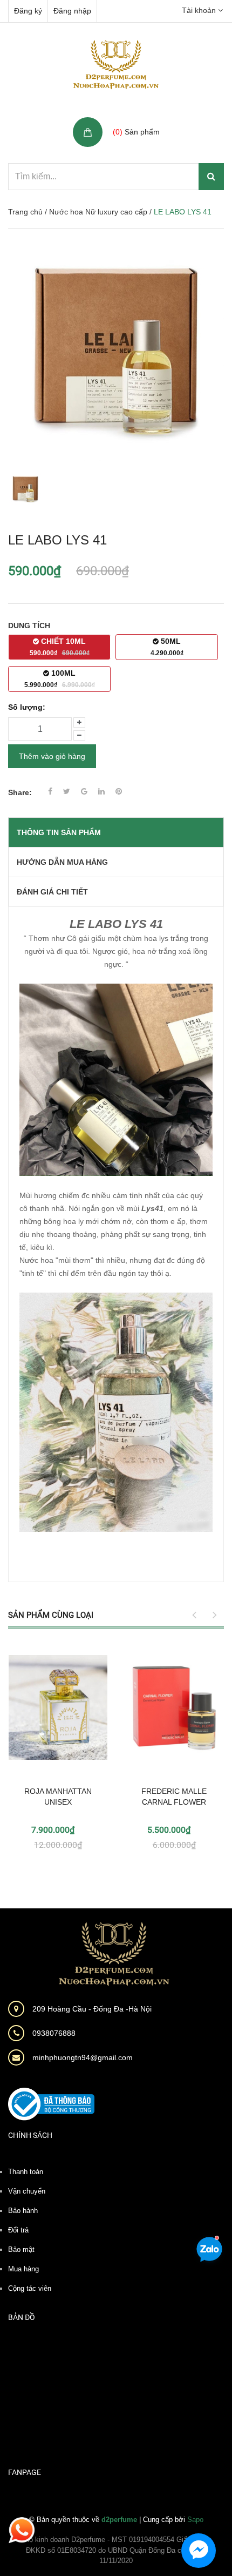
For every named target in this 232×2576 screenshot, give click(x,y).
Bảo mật (21, 2249)
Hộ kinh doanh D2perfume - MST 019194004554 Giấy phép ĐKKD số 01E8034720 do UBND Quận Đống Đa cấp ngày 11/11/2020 (116, 2550)
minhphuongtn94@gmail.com (83, 2057)
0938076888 (54, 2033)
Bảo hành (23, 2211)
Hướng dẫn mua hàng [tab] (62, 862)
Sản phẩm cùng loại (51, 1615)
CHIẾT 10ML (60, 647)
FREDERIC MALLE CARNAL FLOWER (174, 1797)
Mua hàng (23, 2269)
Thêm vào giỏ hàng (52, 756)
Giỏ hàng (130, 120)
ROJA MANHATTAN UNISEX (58, 1797)
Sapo (195, 2520)
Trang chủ (25, 212)
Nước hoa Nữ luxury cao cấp (98, 212)
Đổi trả (18, 2230)
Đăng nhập (72, 11)
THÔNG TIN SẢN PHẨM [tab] (59, 832)
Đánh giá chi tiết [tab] (52, 892)
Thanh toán (26, 2172)
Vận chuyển (27, 2191)
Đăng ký (28, 11)
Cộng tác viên (30, 2288)
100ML (60, 679)
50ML (167, 647)
